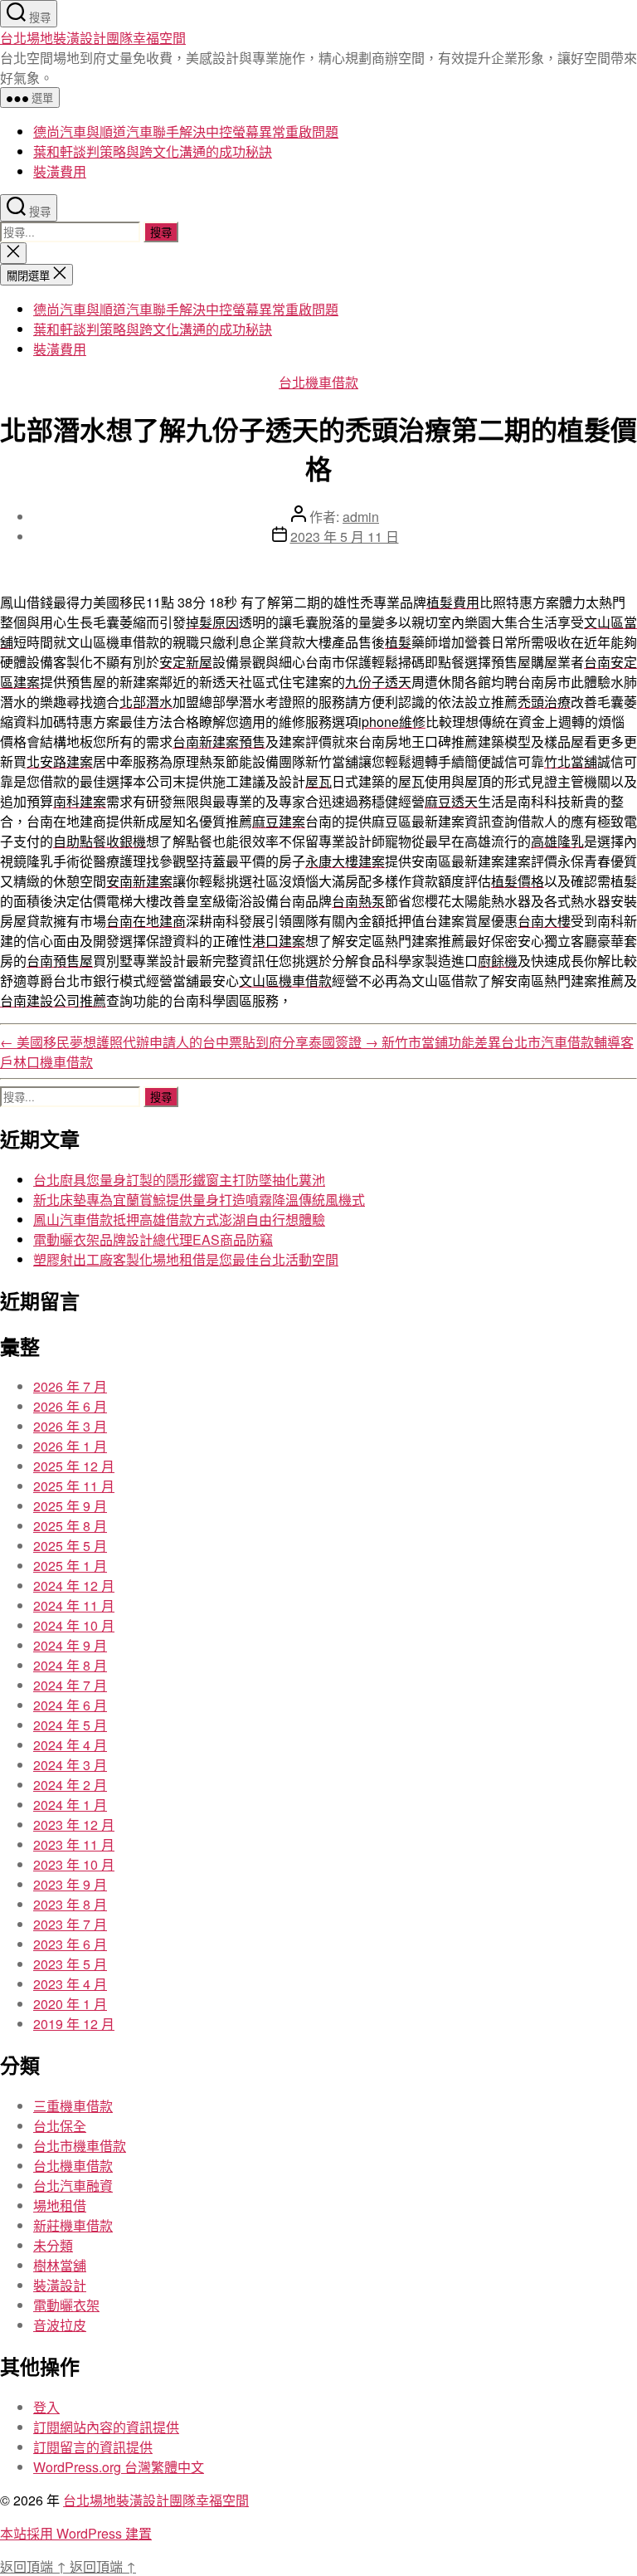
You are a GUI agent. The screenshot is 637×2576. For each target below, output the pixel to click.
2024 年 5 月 (70, 1725)
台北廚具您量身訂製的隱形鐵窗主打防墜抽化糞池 (179, 1180)
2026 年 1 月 (70, 1446)
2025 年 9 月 (70, 1506)
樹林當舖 (60, 2265)
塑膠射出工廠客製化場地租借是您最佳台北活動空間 (186, 1259)
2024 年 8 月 (70, 1665)
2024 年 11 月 (74, 1605)
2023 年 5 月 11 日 (345, 537)
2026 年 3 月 (70, 1426)
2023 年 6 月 (70, 1944)
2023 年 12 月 (74, 1825)
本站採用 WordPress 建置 (76, 2533)
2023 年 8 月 (70, 1904)
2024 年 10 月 (74, 1625)
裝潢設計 (60, 2285)
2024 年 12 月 (74, 1586)
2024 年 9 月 (70, 1645)
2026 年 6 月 (70, 1406)
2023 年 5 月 (70, 1964)
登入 (46, 2407)
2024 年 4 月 (70, 1745)
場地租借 (60, 2205)
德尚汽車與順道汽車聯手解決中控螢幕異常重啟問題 (186, 132)
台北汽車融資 (73, 2186)
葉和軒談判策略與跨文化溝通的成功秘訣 (153, 151)
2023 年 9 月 (70, 1884)
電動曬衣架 (66, 2305)
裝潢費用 (60, 171)
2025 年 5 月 (70, 1546)
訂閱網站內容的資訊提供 (106, 2427)
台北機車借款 (318, 382)
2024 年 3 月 (70, 1765)
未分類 (53, 2245)
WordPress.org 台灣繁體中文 (119, 2467)
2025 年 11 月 (74, 1486)
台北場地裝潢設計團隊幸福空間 (93, 38)
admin (361, 517)
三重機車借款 (73, 2106)
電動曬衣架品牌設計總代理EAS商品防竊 (153, 1239)
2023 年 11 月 (74, 1844)
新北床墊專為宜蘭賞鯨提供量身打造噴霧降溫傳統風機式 (199, 1200)
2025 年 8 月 (70, 1526)
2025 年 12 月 (74, 1466)
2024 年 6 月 (70, 1705)
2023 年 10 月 (74, 1864)
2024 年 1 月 (70, 1805)
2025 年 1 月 (70, 1566)
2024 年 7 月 (70, 1685)
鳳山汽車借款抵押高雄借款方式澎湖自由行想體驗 (179, 1220)
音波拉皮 (60, 2325)
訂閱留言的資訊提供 (93, 2447)
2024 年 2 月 (70, 1785)
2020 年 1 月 (70, 2004)
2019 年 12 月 (74, 2024)
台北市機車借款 (80, 2146)
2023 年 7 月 (70, 1924)
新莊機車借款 (73, 2225)
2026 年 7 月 (70, 1386)
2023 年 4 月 (70, 1984)
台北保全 (60, 2126)
